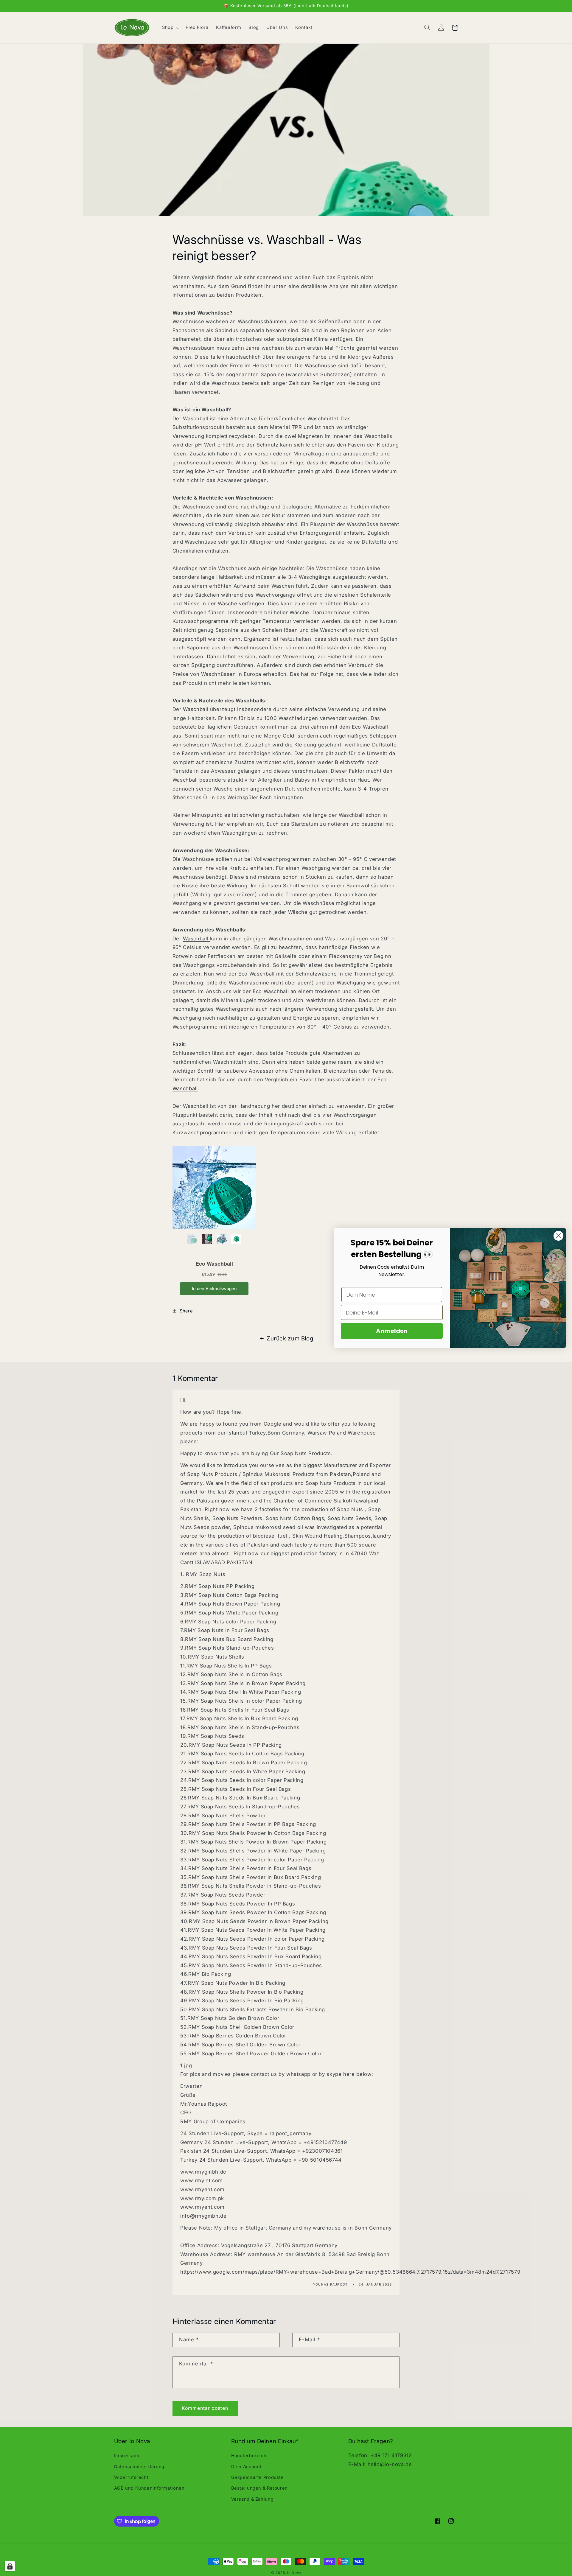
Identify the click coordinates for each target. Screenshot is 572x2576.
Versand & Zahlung (252, 2499)
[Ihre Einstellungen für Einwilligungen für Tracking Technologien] (10, 2566)
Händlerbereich (249, 2456)
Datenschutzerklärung (139, 2467)
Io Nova (294, 2573)
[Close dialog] (558, 1236)
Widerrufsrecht (131, 2477)
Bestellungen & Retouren (260, 2488)
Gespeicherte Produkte (258, 2477)
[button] (170, 28)
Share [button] (186, 1311)
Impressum (127, 2456)
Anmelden (392, 1331)
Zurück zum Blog (290, 1338)
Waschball (196, 709)
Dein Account (247, 2467)
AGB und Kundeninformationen (149, 2488)
